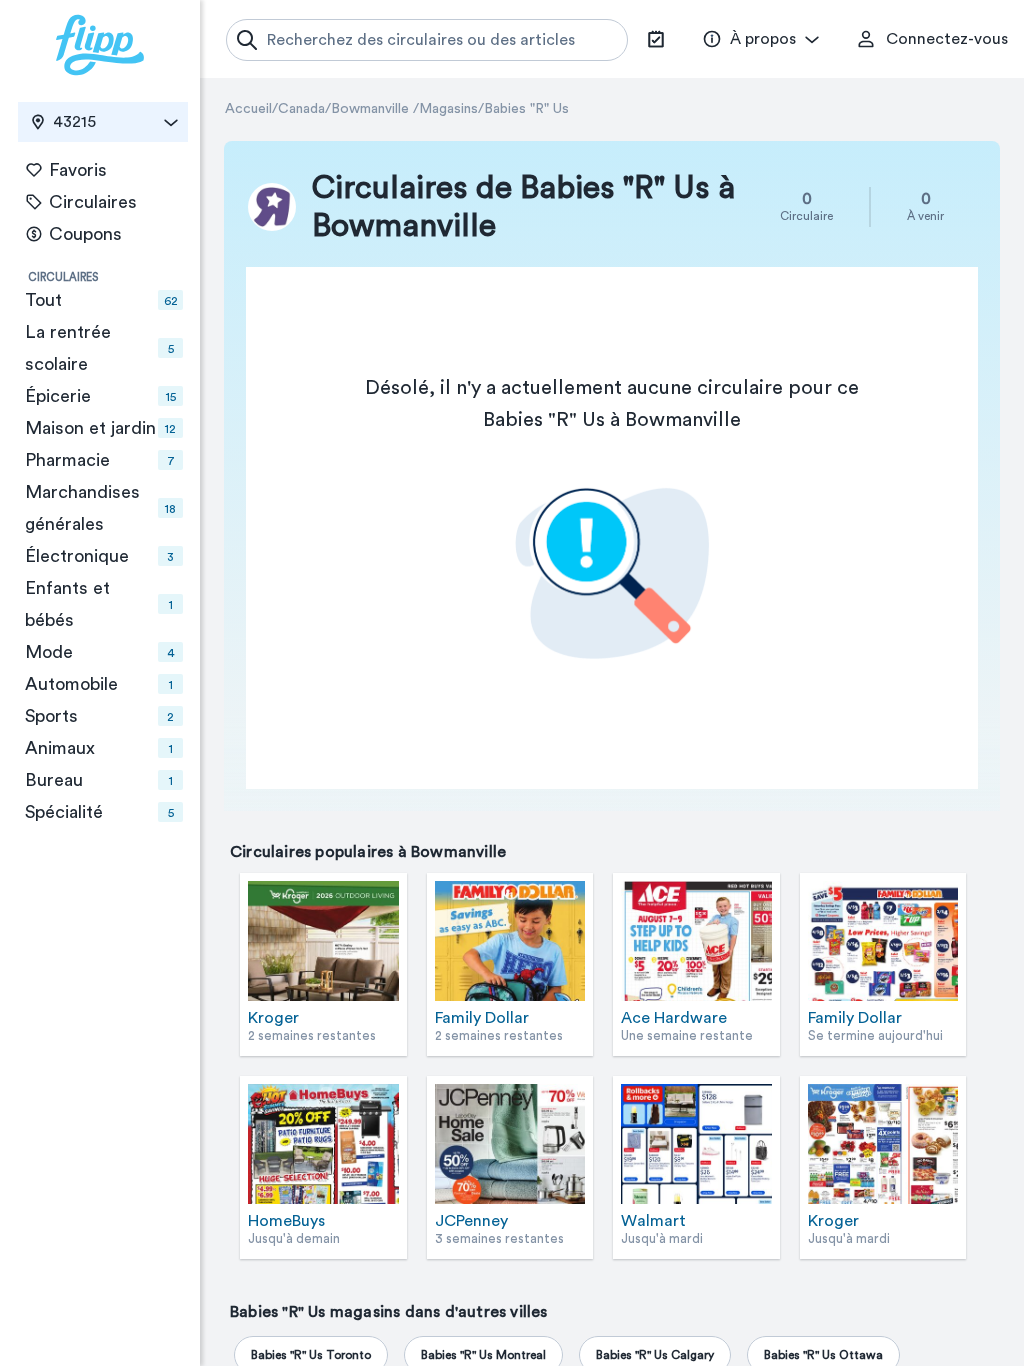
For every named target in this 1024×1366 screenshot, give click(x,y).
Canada (301, 109)
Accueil (248, 109)
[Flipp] (100, 45)
